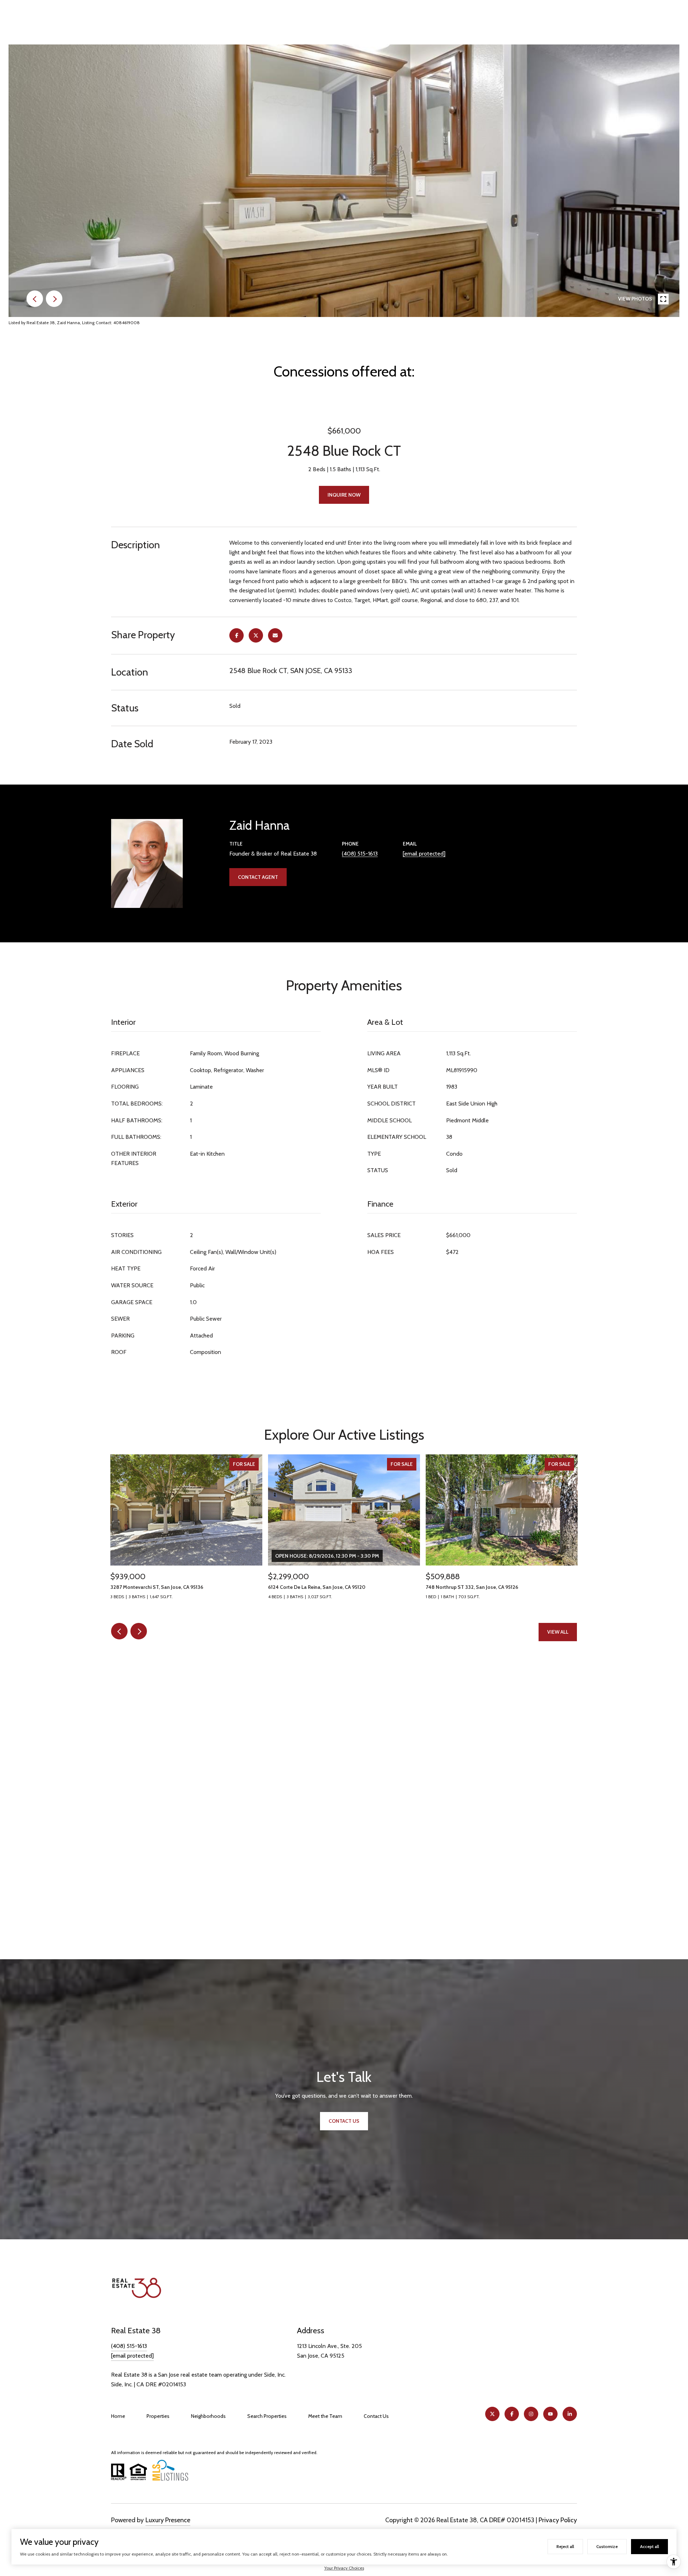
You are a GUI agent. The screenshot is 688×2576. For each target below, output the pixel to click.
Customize (607, 2546)
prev (35, 299)
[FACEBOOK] (512, 2414)
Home (118, 2416)
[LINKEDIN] (570, 2414)
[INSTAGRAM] (531, 2414)
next (54, 299)
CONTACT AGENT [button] (258, 877)
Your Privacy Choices (344, 2568)
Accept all (649, 2546)
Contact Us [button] (344, 2121)
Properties (158, 2416)
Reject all (565, 2546)
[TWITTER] (492, 2414)
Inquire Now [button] (344, 495)
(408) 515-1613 (360, 854)
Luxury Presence (168, 2520)
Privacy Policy (558, 2520)
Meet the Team (325, 2416)
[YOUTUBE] (550, 2414)
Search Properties (267, 2416)
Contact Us (376, 2416)
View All (558, 1632)
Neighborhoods (208, 2416)
